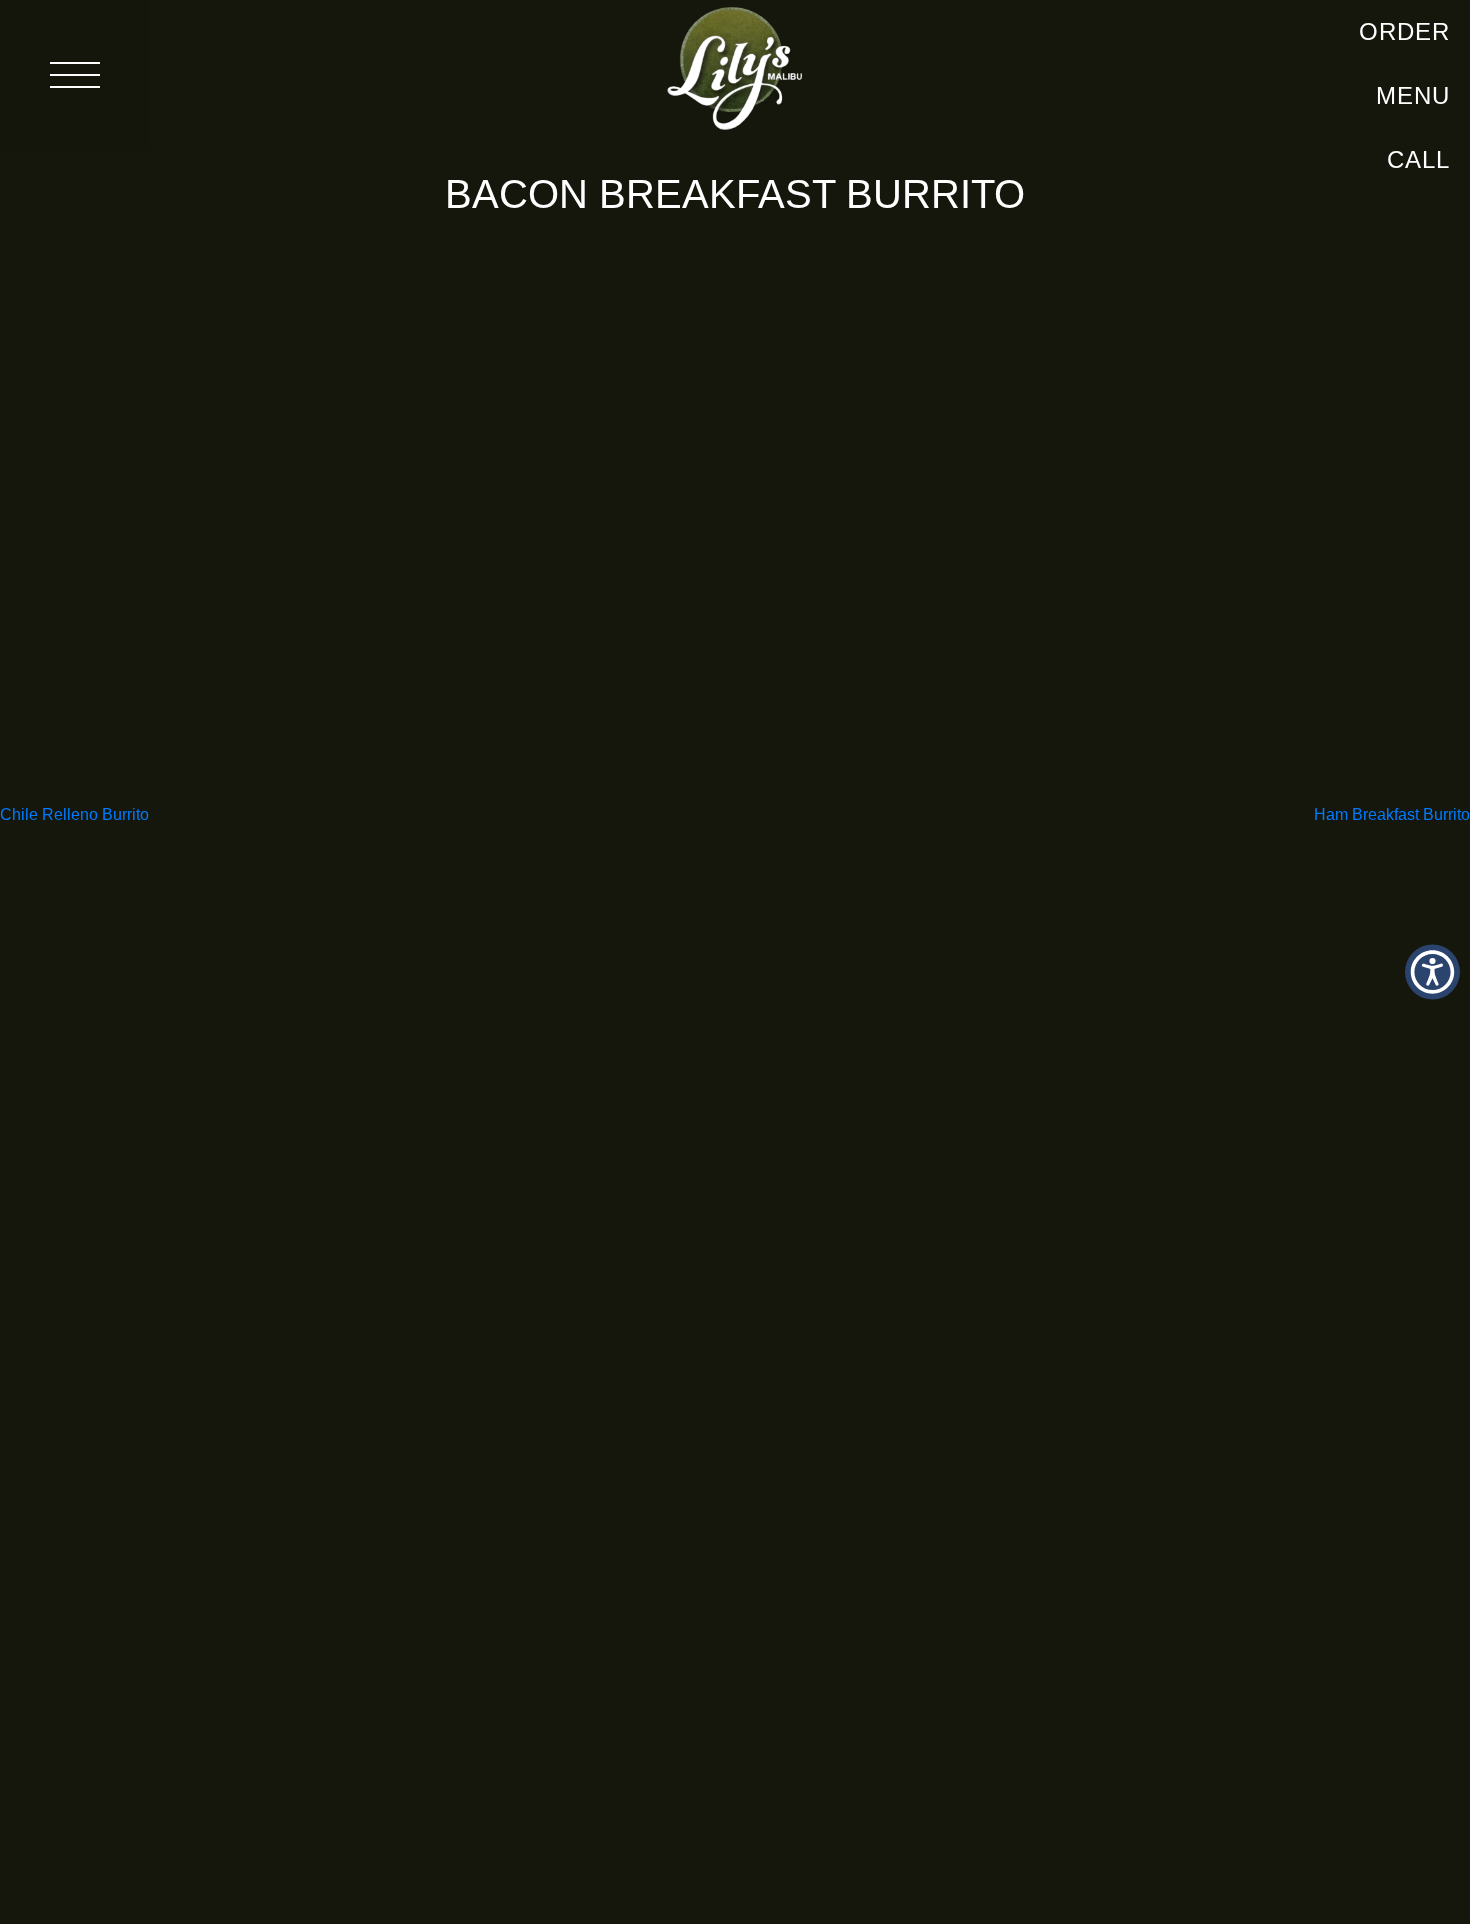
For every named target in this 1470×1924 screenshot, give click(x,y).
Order (1404, 31)
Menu (1413, 95)
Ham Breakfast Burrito (1392, 814)
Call (1418, 159)
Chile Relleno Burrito (74, 814)
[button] (1432, 972)
